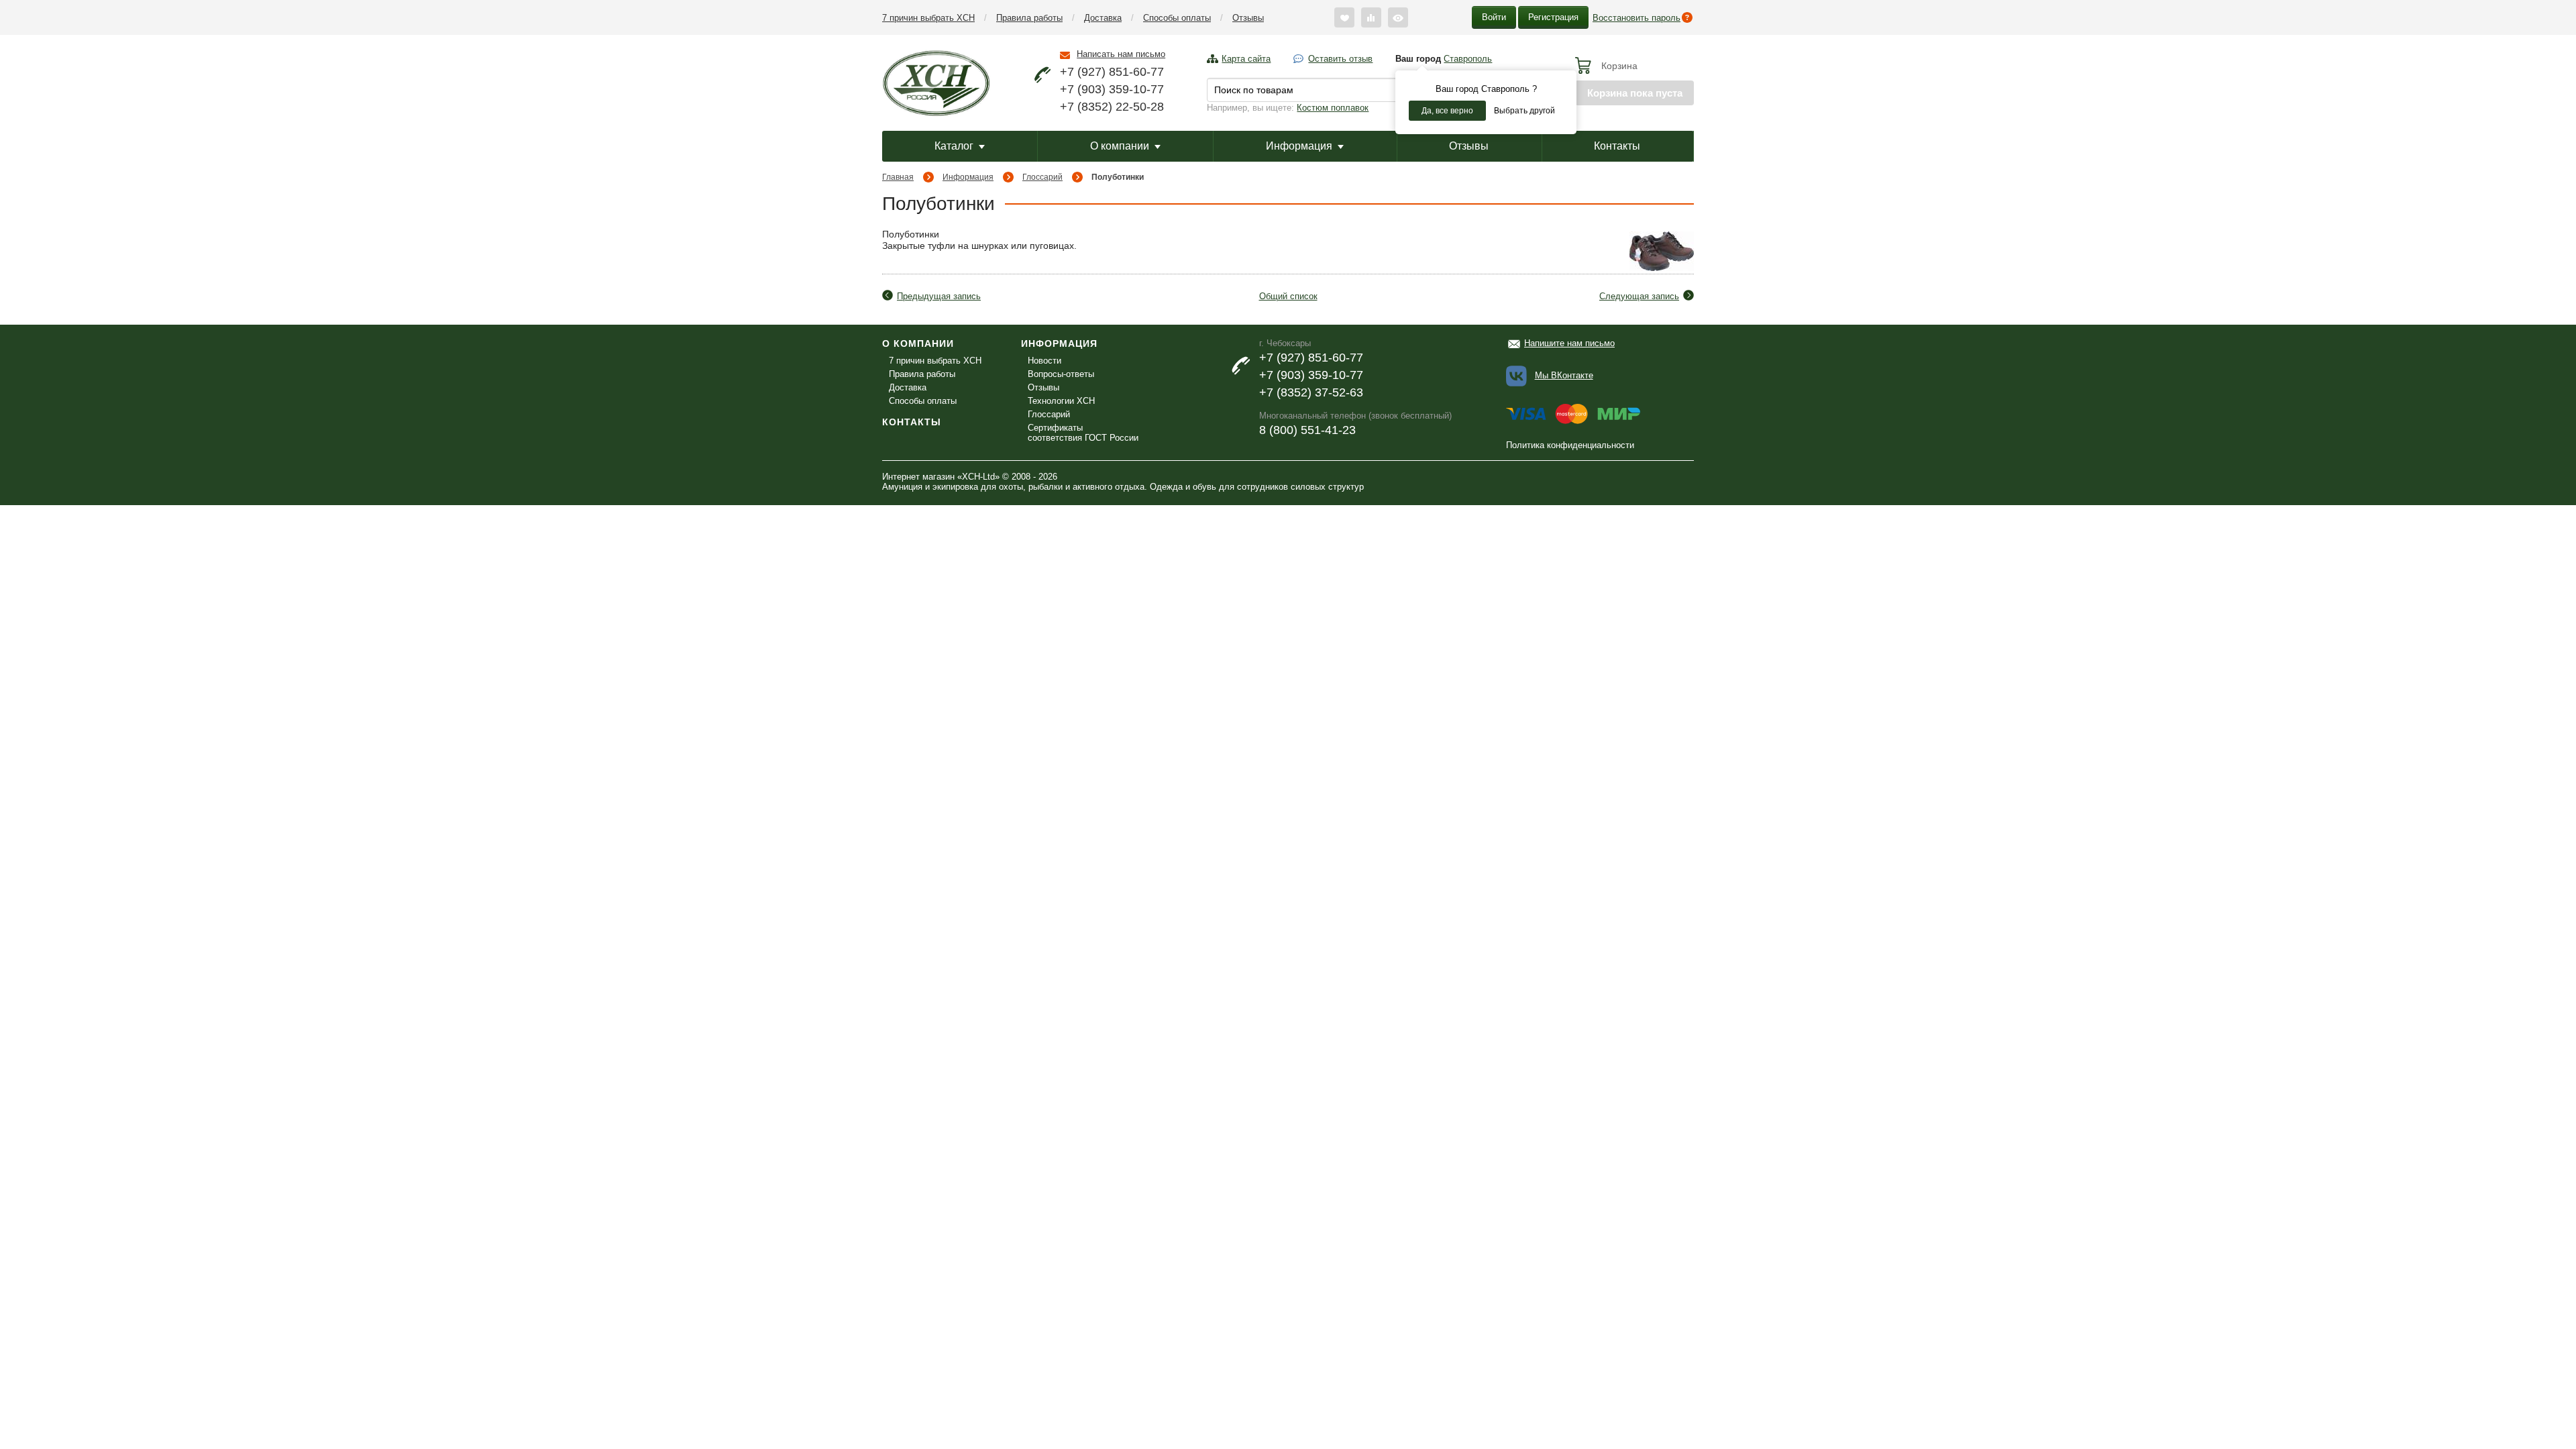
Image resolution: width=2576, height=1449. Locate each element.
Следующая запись (1639, 296)
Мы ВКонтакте (1564, 375)
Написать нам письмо (1121, 54)
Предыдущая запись (939, 296)
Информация (1299, 146)
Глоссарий (1042, 177)
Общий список (1288, 296)
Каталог (954, 146)
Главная (898, 177)
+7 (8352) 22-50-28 (1112, 107)
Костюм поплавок (1333, 108)
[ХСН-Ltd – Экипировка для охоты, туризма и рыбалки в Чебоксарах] (936, 82)
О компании (1120, 146)
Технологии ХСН (1061, 401)
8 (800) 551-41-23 (1307, 430)
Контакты (1617, 146)
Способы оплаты (1177, 18)
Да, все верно (1447, 111)
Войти (1494, 17)
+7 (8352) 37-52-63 (1311, 392)
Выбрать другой (1524, 111)
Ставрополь (1468, 59)
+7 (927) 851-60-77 (1112, 72)
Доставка (1103, 18)
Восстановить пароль (1636, 18)
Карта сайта (1246, 59)
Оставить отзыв (1340, 59)
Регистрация (1553, 17)
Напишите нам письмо (1569, 343)
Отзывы (1248, 18)
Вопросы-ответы (1061, 374)
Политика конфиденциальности (1570, 445)
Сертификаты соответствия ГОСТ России (1083, 433)
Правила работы (1029, 18)
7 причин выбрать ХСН (928, 18)
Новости (1044, 361)
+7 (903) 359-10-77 (1112, 89)
